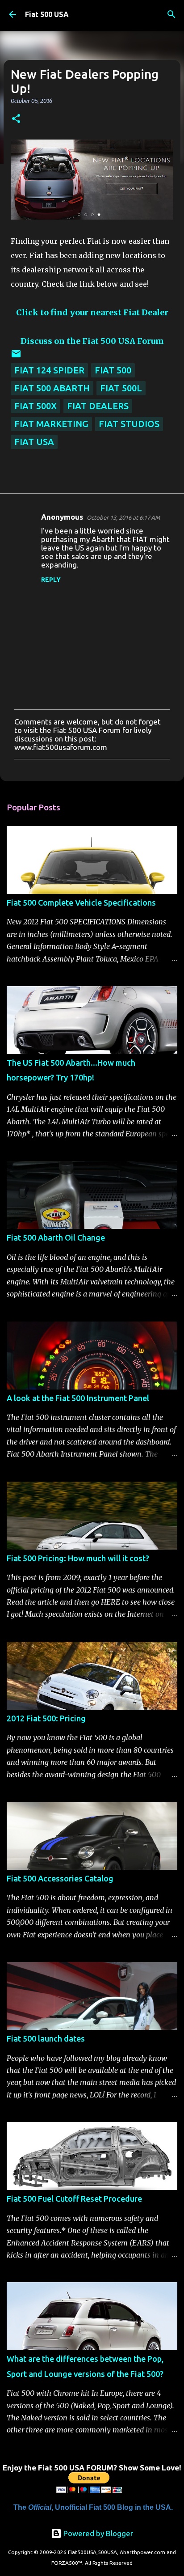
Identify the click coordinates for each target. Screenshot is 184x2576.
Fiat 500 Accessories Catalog (60, 1878)
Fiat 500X (36, 406)
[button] (16, 119)
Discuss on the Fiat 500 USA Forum (92, 341)
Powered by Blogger (97, 2533)
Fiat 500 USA (47, 14)
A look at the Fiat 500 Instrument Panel (78, 1398)
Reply (51, 580)
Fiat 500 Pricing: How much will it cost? (78, 1558)
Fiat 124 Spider (49, 370)
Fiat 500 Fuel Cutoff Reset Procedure (74, 2199)
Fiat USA (34, 442)
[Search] (171, 14)
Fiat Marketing (51, 424)
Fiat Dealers (98, 406)
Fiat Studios (129, 424)
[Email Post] (16, 356)
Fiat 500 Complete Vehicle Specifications (81, 902)
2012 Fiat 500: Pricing (46, 1718)
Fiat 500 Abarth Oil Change (56, 1237)
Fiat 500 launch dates (46, 2038)
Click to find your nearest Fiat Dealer (92, 312)
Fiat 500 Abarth (52, 388)
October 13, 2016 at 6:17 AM (123, 517)
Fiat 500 (113, 370)
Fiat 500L (121, 388)
